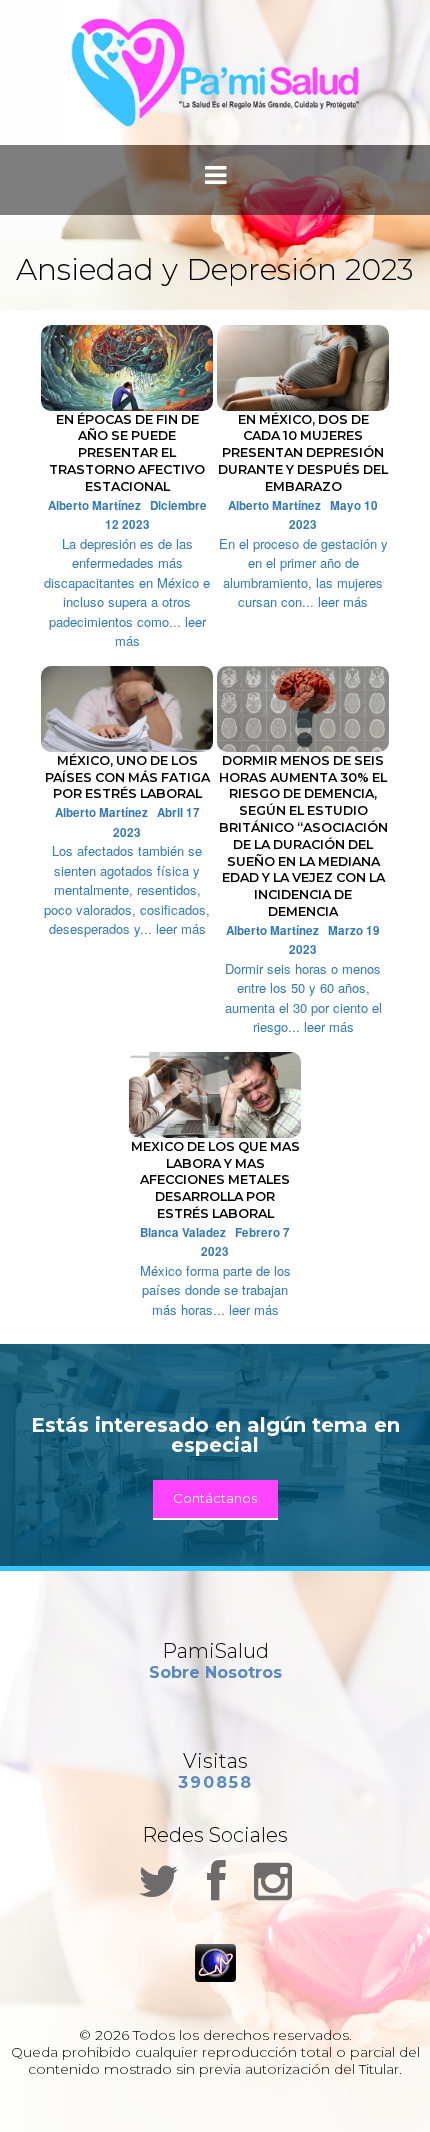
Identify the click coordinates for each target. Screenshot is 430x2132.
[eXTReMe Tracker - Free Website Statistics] (215, 1961)
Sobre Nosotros (215, 1672)
